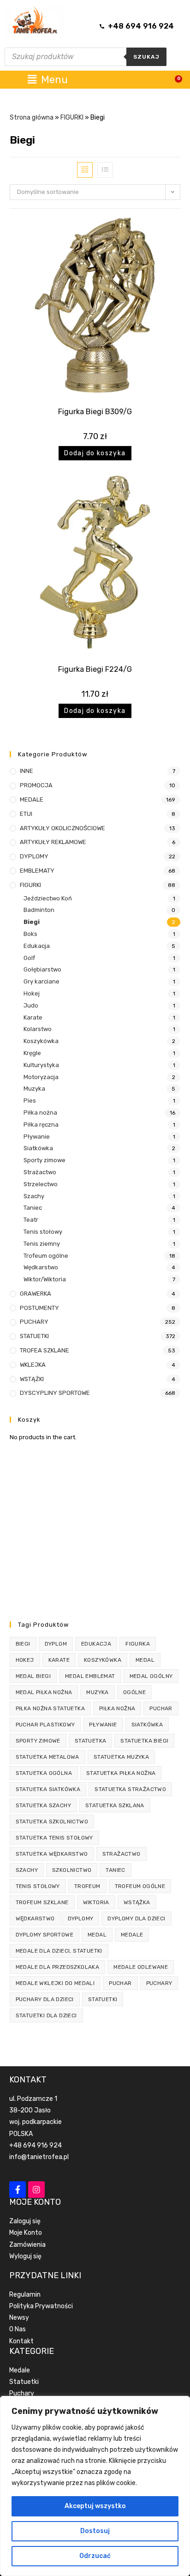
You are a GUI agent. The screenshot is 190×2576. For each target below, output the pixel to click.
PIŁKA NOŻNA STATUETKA (50, 1708)
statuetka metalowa (47, 1757)
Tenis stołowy (43, 1232)
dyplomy (81, 1918)
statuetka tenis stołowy (54, 1838)
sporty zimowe (38, 1741)
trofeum (87, 1886)
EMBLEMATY (37, 871)
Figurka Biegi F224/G (95, 669)
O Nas (18, 2329)
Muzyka (34, 1089)
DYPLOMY (34, 856)
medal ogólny (151, 1676)
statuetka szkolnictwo (52, 1822)
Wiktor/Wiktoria (45, 1279)
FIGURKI (72, 118)
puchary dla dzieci (45, 1999)
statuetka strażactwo (130, 1789)
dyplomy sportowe (45, 1935)
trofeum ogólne (140, 1886)
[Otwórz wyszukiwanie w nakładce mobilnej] (86, 57)
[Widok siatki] (85, 170)
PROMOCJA (36, 785)
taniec (115, 1870)
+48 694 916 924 (36, 2145)
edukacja (96, 1644)
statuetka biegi (144, 1741)
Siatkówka (38, 1148)
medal (145, 1660)
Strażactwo (40, 1172)
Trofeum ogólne (46, 1256)
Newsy (19, 2318)
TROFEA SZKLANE (45, 1350)
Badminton (39, 910)
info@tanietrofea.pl (39, 2157)
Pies (30, 1101)
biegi (23, 1644)
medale (132, 1935)
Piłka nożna (40, 1113)
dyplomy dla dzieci (136, 1918)
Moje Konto (26, 2233)
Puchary (22, 2393)
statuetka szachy (43, 1805)
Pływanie (37, 1137)
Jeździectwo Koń (48, 898)
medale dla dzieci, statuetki (59, 1951)
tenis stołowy (38, 1886)
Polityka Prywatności (41, 2306)
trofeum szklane (42, 1902)
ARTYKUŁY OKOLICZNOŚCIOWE (62, 828)
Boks (30, 934)
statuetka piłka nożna (121, 1773)
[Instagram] (36, 2190)
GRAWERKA (36, 1294)
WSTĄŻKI (32, 1379)
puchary (159, 1983)
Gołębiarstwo (42, 969)
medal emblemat (90, 1676)
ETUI (26, 814)
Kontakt (21, 2341)
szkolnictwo (72, 1870)
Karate (33, 1017)
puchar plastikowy (45, 1725)
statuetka (91, 1741)
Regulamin (25, 2295)
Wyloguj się (25, 2256)
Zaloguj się (25, 2221)
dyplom (56, 1644)
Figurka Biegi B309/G (95, 412)
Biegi (32, 922)
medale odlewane (141, 1967)
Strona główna (32, 118)
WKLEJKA (33, 1365)
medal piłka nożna (44, 1692)
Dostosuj (95, 2531)
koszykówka (103, 1660)
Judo (31, 1005)
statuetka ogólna (44, 1773)
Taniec (33, 1208)
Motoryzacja (41, 1077)
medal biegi (33, 1676)
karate (59, 1660)
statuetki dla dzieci (46, 2015)
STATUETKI (34, 1336)
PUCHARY (34, 1322)
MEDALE (32, 799)
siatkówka (147, 1725)
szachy (27, 1870)
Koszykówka (41, 1041)
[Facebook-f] (18, 2190)
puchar (161, 1708)
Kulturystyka (41, 1065)
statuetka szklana (115, 1805)
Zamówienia (27, 2245)
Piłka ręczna (41, 1125)
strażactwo (122, 1854)
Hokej (32, 993)
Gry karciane (42, 981)
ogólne (134, 1692)
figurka (138, 1644)
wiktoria (96, 1902)
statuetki (103, 1999)
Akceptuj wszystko (95, 2506)
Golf (29, 958)
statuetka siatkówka (48, 1789)
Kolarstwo (38, 1029)
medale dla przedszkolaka (58, 1967)
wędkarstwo (35, 1918)
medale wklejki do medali (55, 1983)
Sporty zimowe (45, 1160)
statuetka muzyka (121, 1757)
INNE (27, 771)
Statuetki (24, 2382)
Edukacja (37, 946)
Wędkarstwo (41, 1267)
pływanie (103, 1725)
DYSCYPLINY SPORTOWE (55, 1393)
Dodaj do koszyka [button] (95, 453)
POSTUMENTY (39, 1308)
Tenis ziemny (42, 1244)
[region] (95, 2486)
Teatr (31, 1220)
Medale (20, 2370)
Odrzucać (95, 2556)
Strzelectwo (41, 1184)
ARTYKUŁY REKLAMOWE (53, 842)
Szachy (34, 1196)
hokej (25, 1660)
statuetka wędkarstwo (52, 1854)
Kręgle (32, 1053)
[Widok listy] (105, 170)
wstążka (137, 1902)
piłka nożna (117, 1708)
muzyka (97, 1692)
